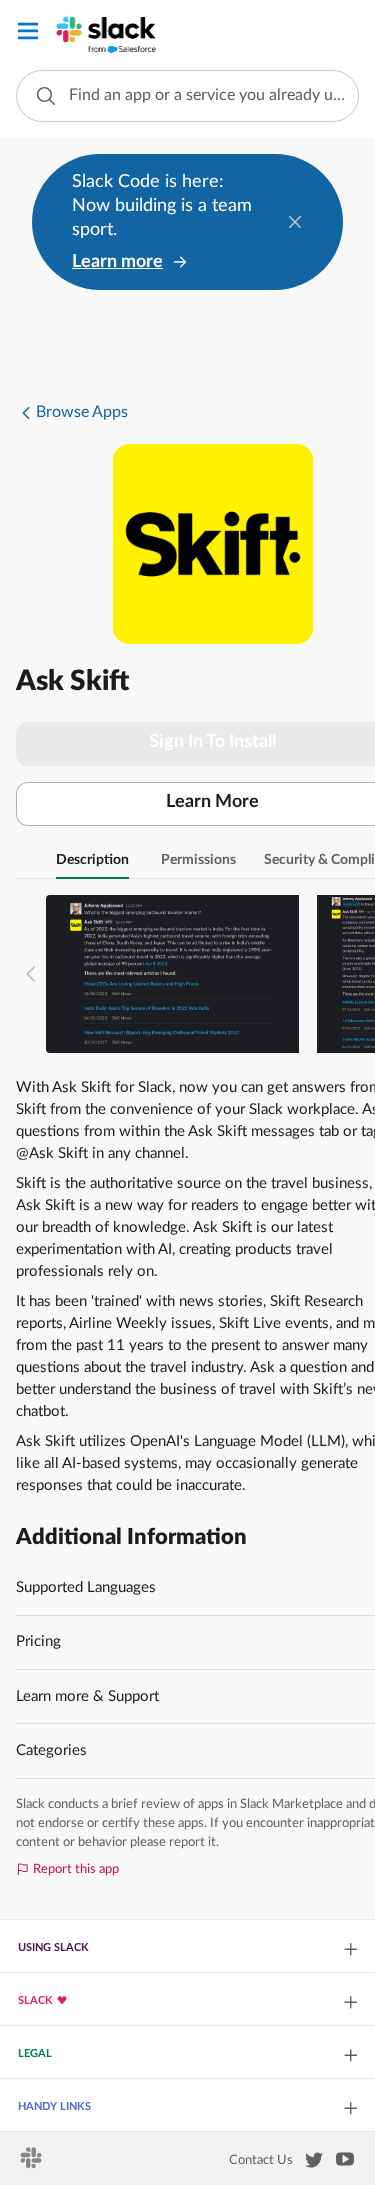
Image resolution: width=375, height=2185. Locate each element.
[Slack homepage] (32, 2164)
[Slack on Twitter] (314, 2164)
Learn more (117, 262)
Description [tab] (92, 860)
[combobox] (187, 96)
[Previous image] (31, 974)
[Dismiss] (295, 222)
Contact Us (261, 2160)
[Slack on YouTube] (345, 2163)
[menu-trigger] (28, 34)
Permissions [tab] (198, 860)
